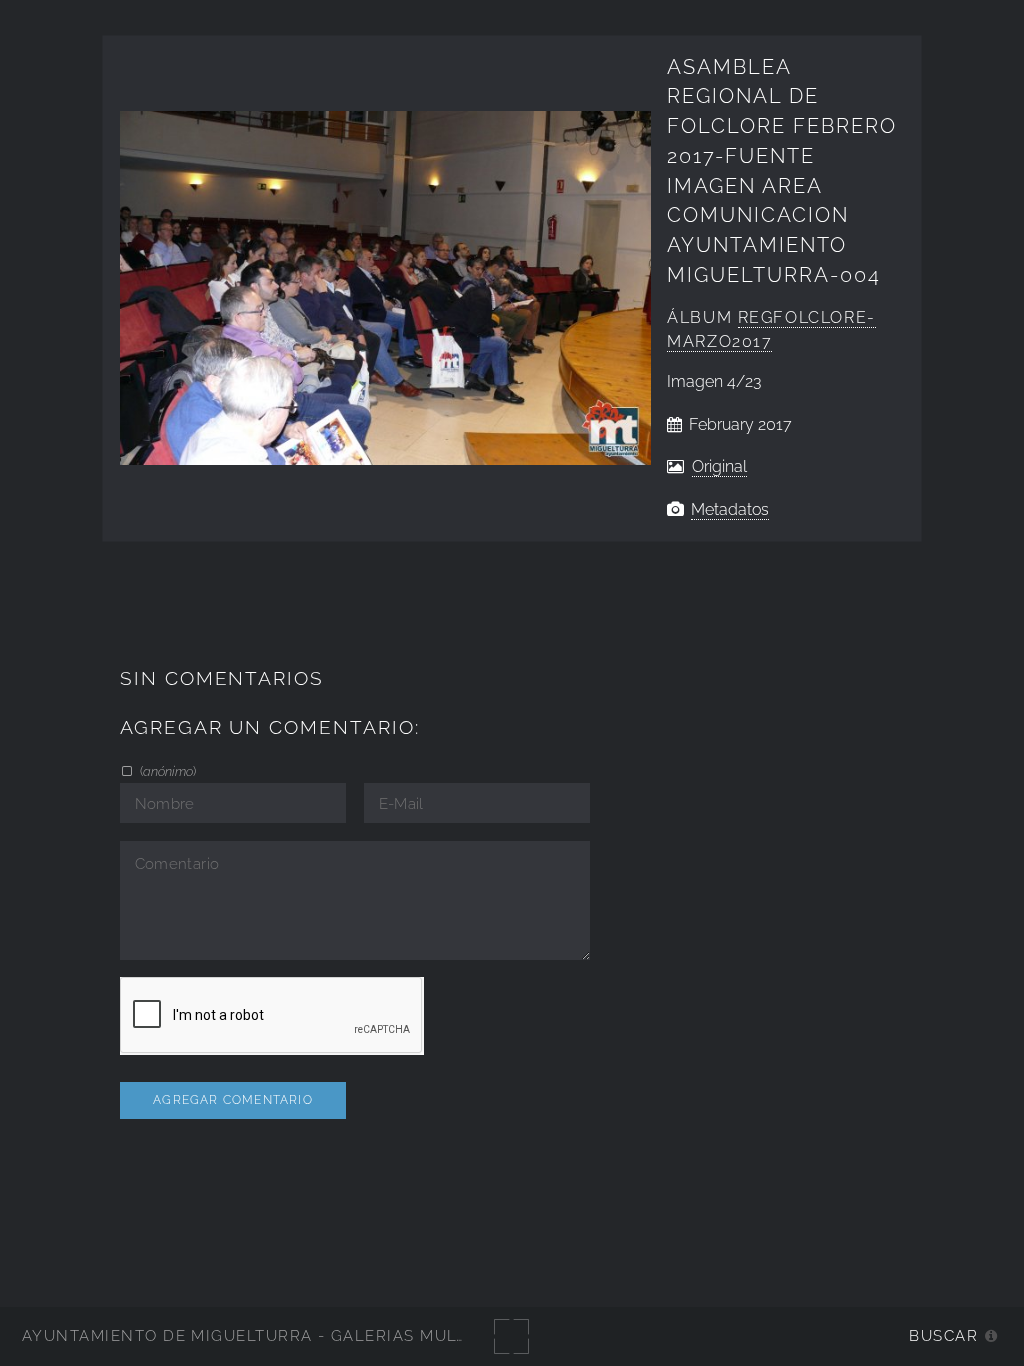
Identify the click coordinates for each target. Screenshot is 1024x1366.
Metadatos (730, 509)
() (166, 771)
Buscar (943, 1335)
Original (719, 466)
